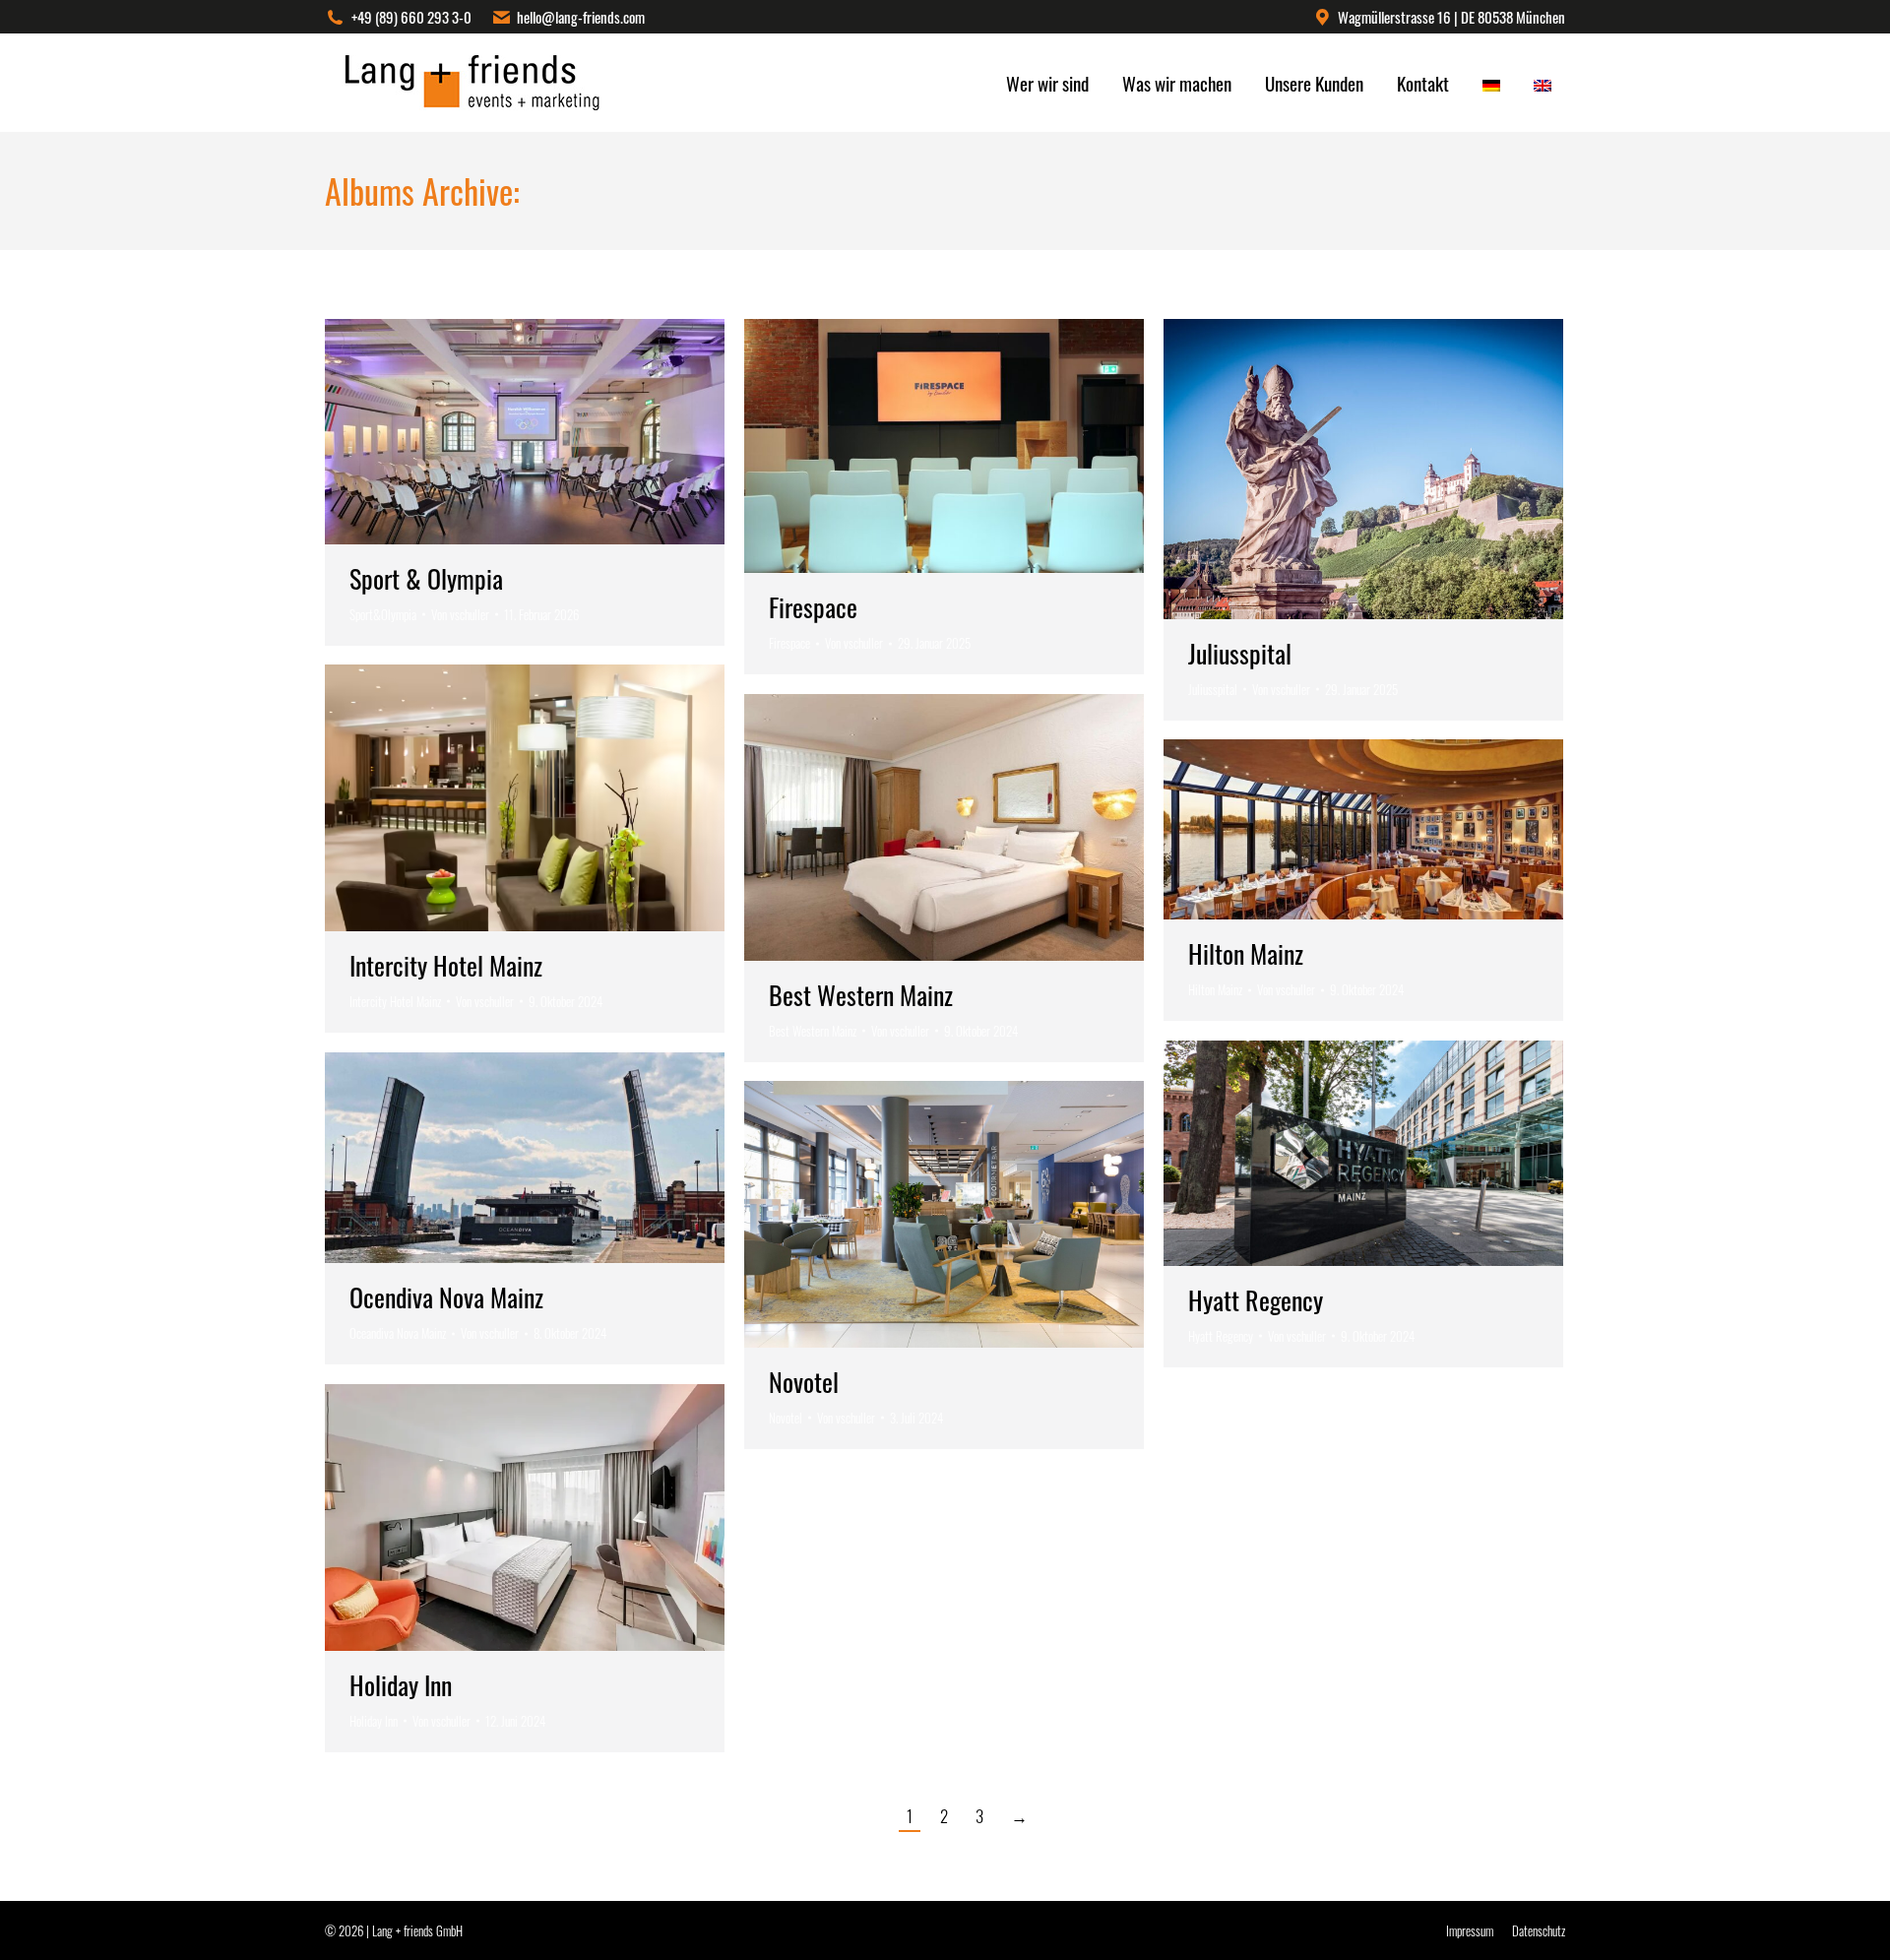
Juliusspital (1240, 653)
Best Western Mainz (861, 995)
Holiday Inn (401, 1685)
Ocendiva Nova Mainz (446, 1297)
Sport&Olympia (383, 614)
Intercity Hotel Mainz (446, 965)
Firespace (813, 607)
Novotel (804, 1382)
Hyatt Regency (1256, 1300)
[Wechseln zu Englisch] (1543, 83)
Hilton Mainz (1246, 953)
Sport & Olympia (426, 578)
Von (460, 614)
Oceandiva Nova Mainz (398, 1333)
